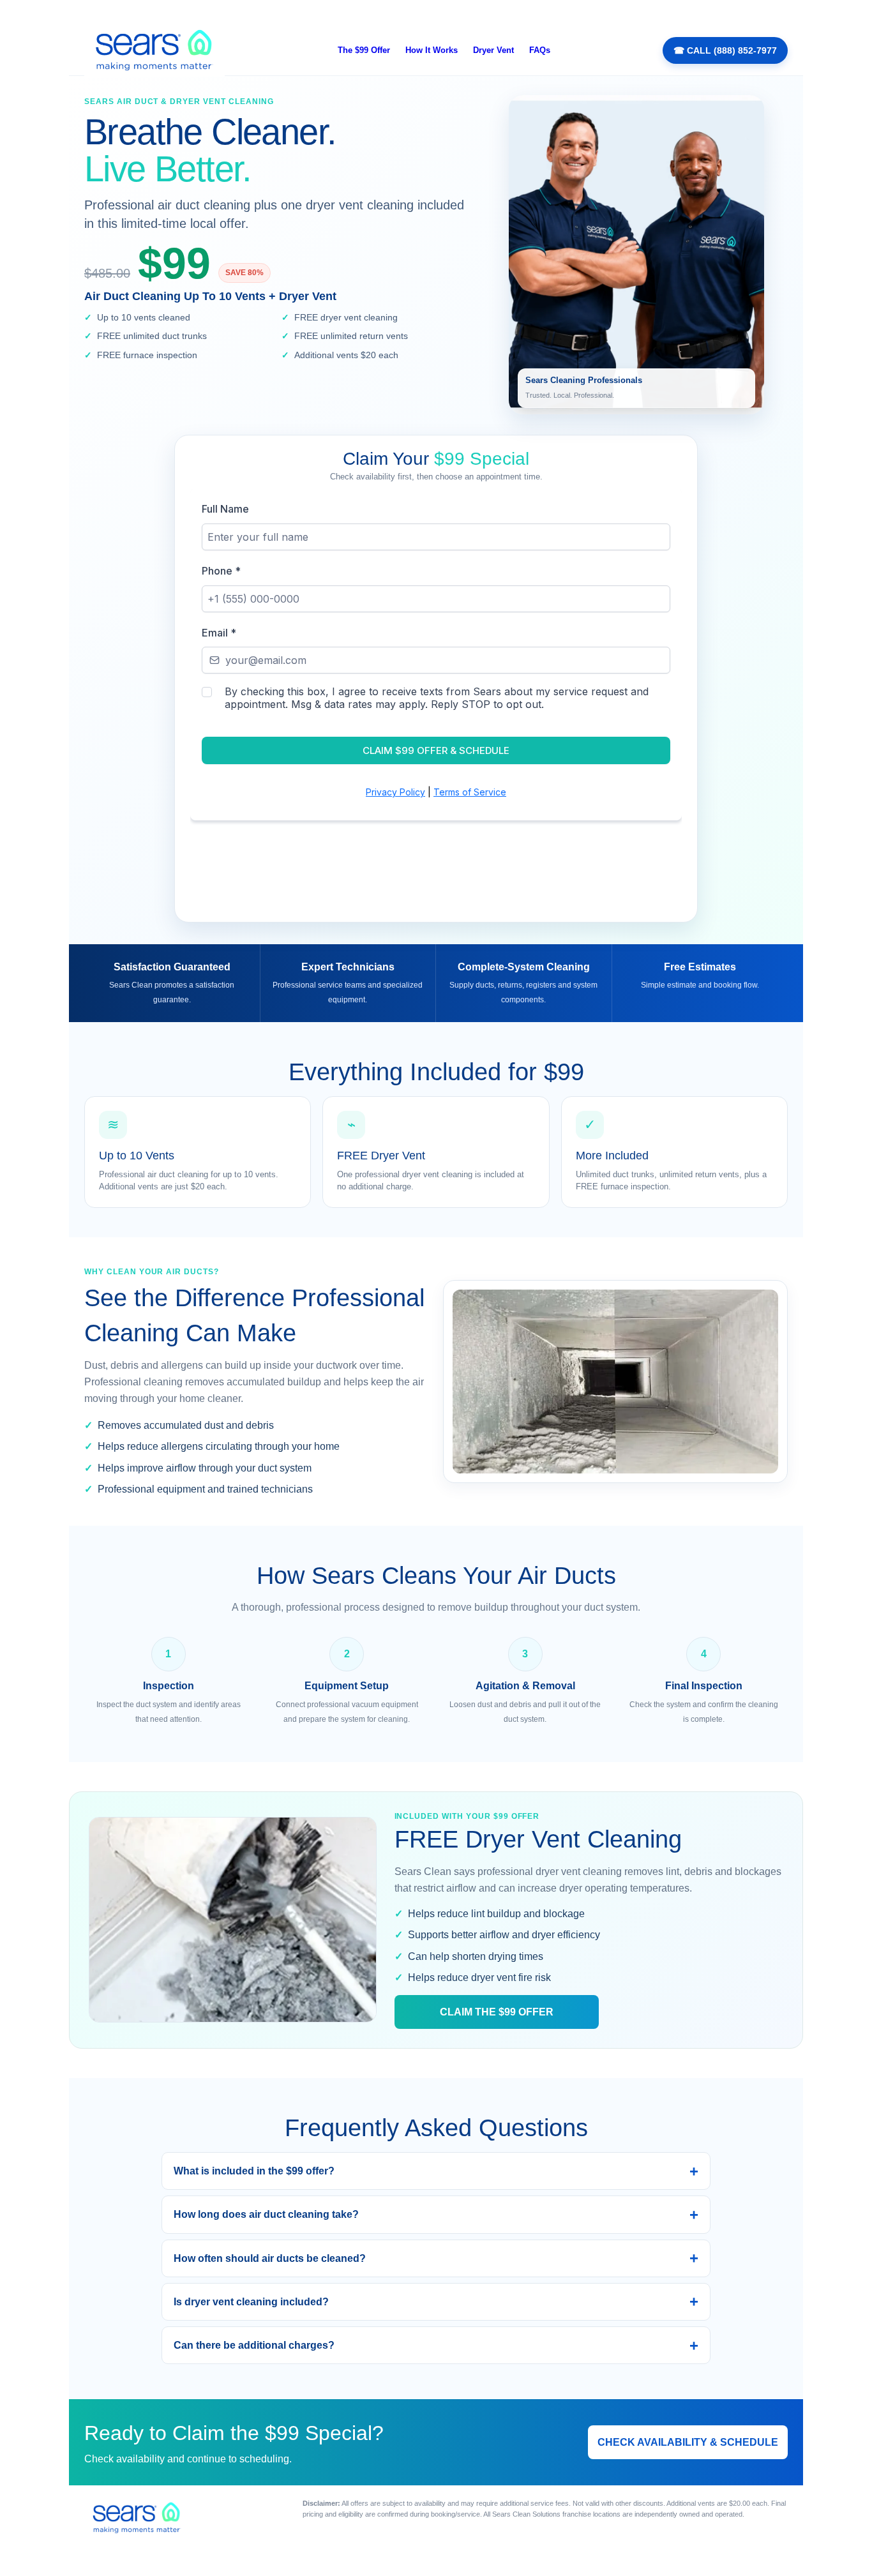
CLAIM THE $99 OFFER (497, 2012)
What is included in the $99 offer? (254, 2171)
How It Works (432, 50)
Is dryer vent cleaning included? (251, 2302)
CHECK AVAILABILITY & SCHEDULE (688, 2442)
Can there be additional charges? (254, 2345)
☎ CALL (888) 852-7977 (725, 50)
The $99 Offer (364, 50)
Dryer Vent (493, 50)
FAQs (540, 50)
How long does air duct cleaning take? (266, 2214)
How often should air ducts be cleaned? (270, 2258)
